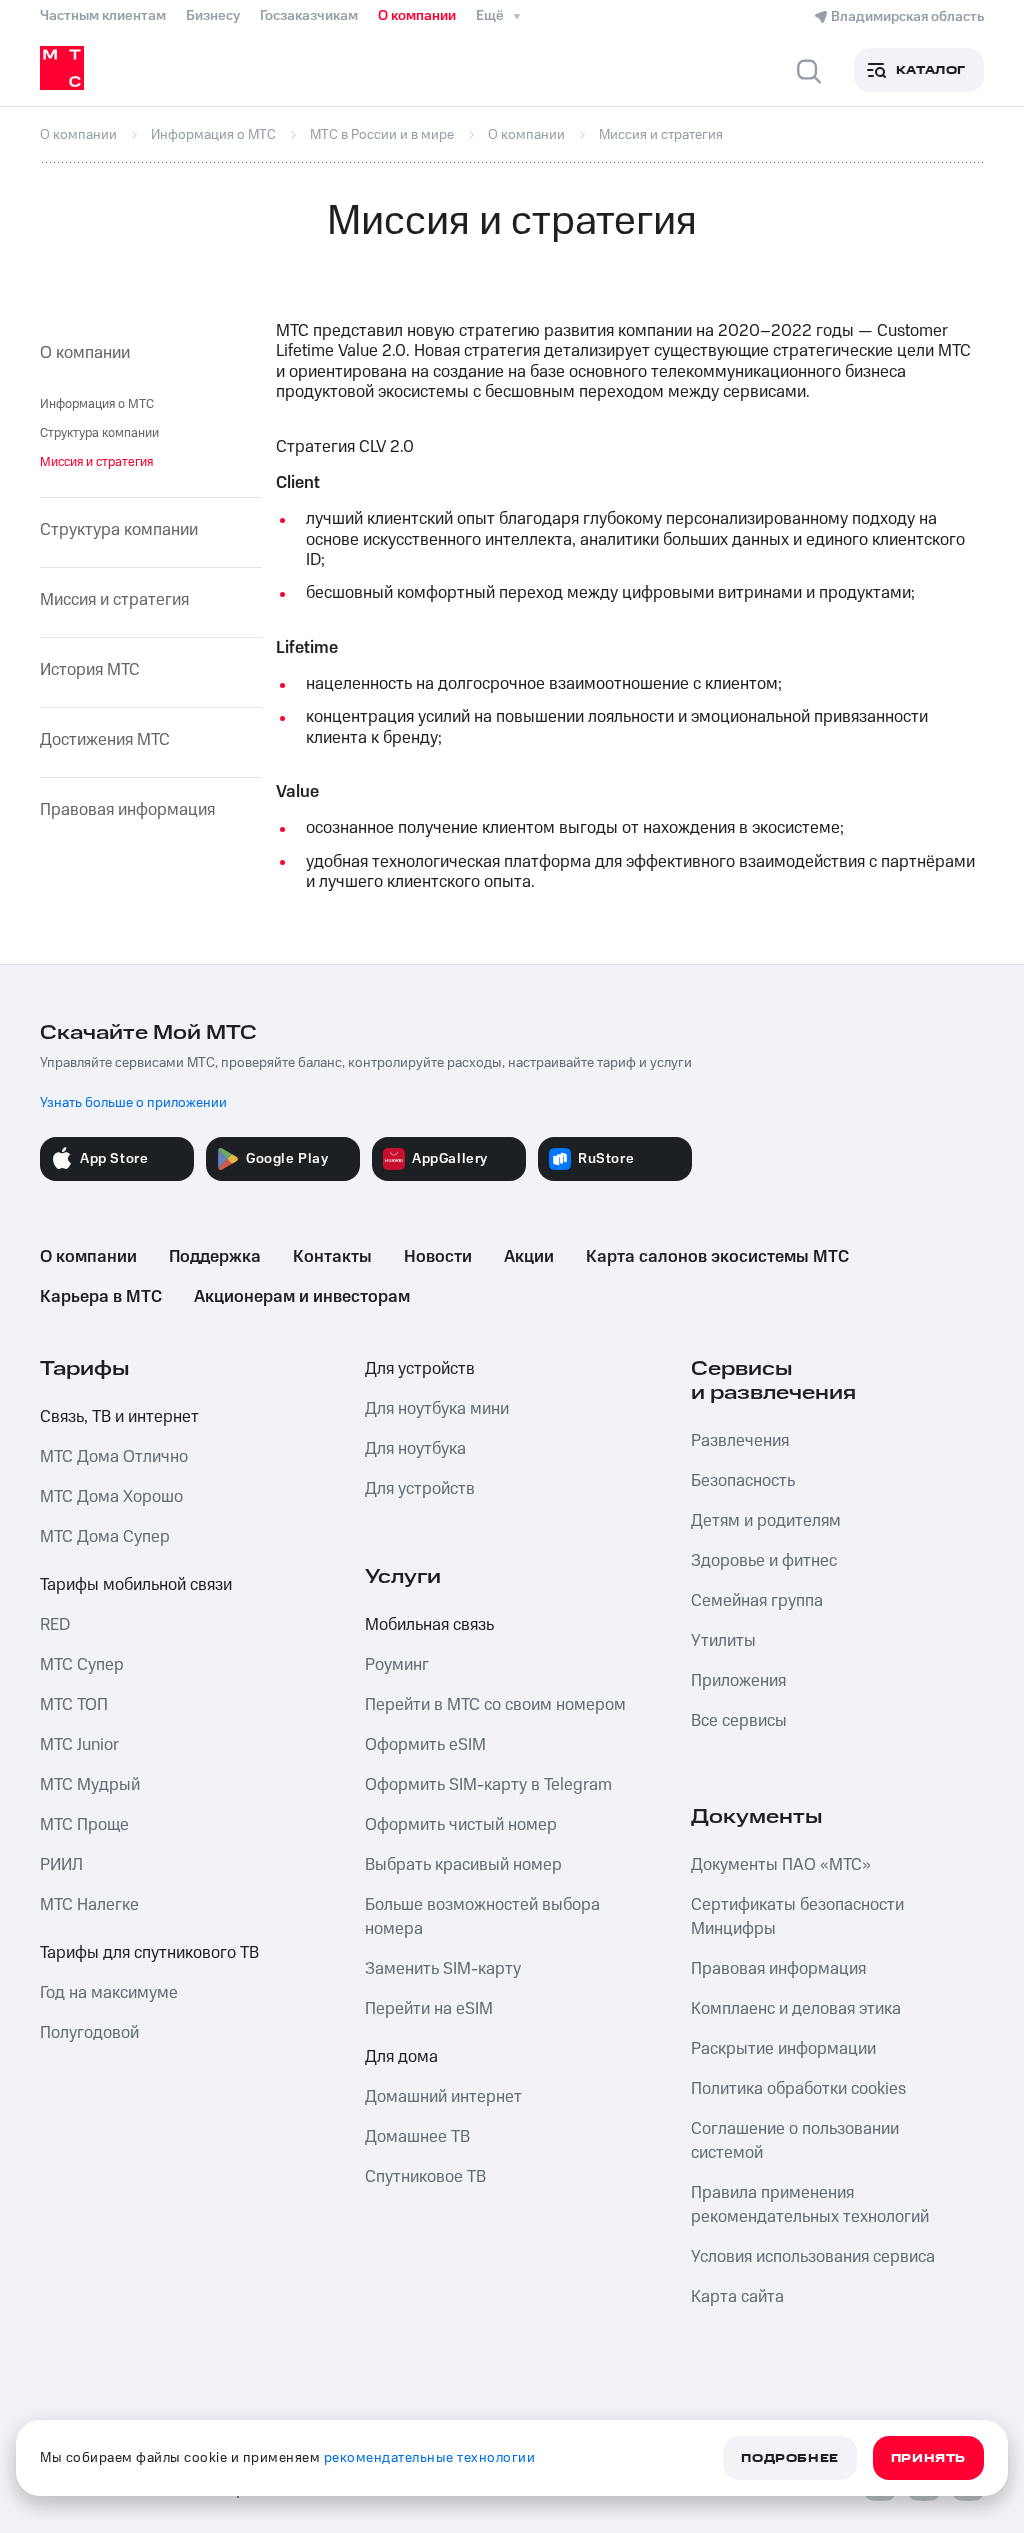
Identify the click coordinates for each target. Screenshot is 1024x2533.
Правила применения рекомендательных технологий (810, 2205)
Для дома (401, 2057)
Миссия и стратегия (114, 600)
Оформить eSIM (425, 1745)
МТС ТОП (74, 1705)
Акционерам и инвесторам (302, 1297)
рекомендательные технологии (430, 2458)
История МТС (90, 670)
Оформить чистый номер (461, 1825)
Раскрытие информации (783, 2049)
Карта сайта (737, 2297)
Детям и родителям (766, 1521)
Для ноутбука (415, 1449)
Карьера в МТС (101, 1297)
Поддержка (215, 1257)
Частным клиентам (103, 16)
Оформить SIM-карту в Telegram (488, 1785)
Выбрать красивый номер (463, 1865)
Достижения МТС (105, 740)
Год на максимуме (109, 1993)
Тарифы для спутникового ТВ (149, 1953)
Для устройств (420, 1369)
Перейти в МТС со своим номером (495, 1705)
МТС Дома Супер (105, 1537)
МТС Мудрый (90, 1785)
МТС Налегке (89, 1905)
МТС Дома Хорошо (111, 1497)
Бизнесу (213, 16)
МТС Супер (82, 1665)
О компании (417, 16)
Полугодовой (89, 2033)
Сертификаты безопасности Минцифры (797, 1917)
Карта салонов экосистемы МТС (717, 1257)
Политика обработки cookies (798, 2089)
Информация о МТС (97, 404)
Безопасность (743, 1481)
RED (55, 1625)
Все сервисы (739, 1721)
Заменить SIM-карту (443, 1969)
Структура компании (99, 433)
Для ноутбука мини (437, 1409)
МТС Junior (79, 1745)
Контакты (332, 1257)
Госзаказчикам (309, 16)
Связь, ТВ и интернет (119, 1417)
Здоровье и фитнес (764, 1561)
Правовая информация (127, 810)
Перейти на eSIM (429, 2009)
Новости (438, 1257)
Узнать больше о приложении (133, 1103)
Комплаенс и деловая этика (796, 2009)
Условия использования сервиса (813, 2257)
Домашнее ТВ (417, 2137)
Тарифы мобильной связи (136, 1585)
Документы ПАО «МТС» (781, 1865)
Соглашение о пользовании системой (795, 2141)
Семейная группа (757, 1601)
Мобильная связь (429, 1625)
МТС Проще (84, 1825)
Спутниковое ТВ (425, 2177)
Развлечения (740, 1441)
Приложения (738, 1681)
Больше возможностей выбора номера (482, 1917)
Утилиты (723, 1641)
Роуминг (397, 1665)
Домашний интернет (443, 2097)
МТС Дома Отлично (114, 1457)
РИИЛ (61, 1865)
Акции (529, 1257)
